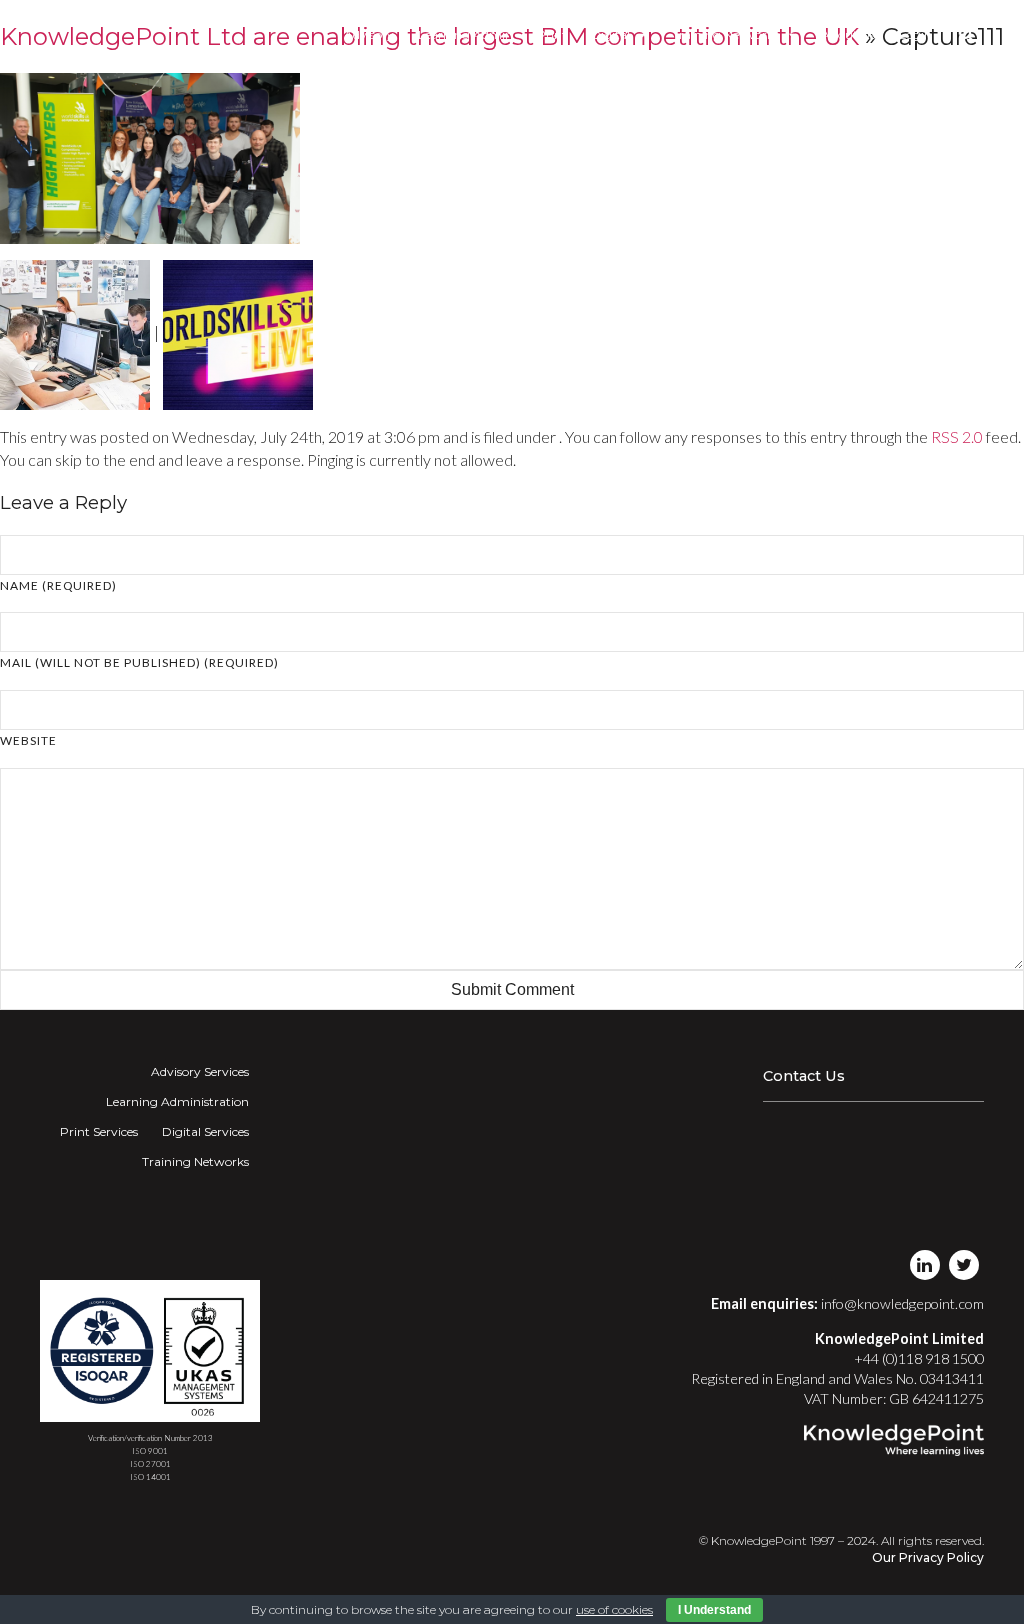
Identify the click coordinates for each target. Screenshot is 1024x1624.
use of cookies (614, 1609)
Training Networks (725, 34)
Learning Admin (465, 34)
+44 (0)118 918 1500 (919, 1358)
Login (915, 34)
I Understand (714, 1610)
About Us (848, 34)
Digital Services (205, 1131)
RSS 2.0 (957, 436)
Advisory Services (200, 1071)
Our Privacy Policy (928, 1557)
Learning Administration (177, 1101)
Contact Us (804, 1076)
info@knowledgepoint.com (902, 1303)
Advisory (369, 34)
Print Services (99, 1131)
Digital (610, 34)
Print (552, 34)
